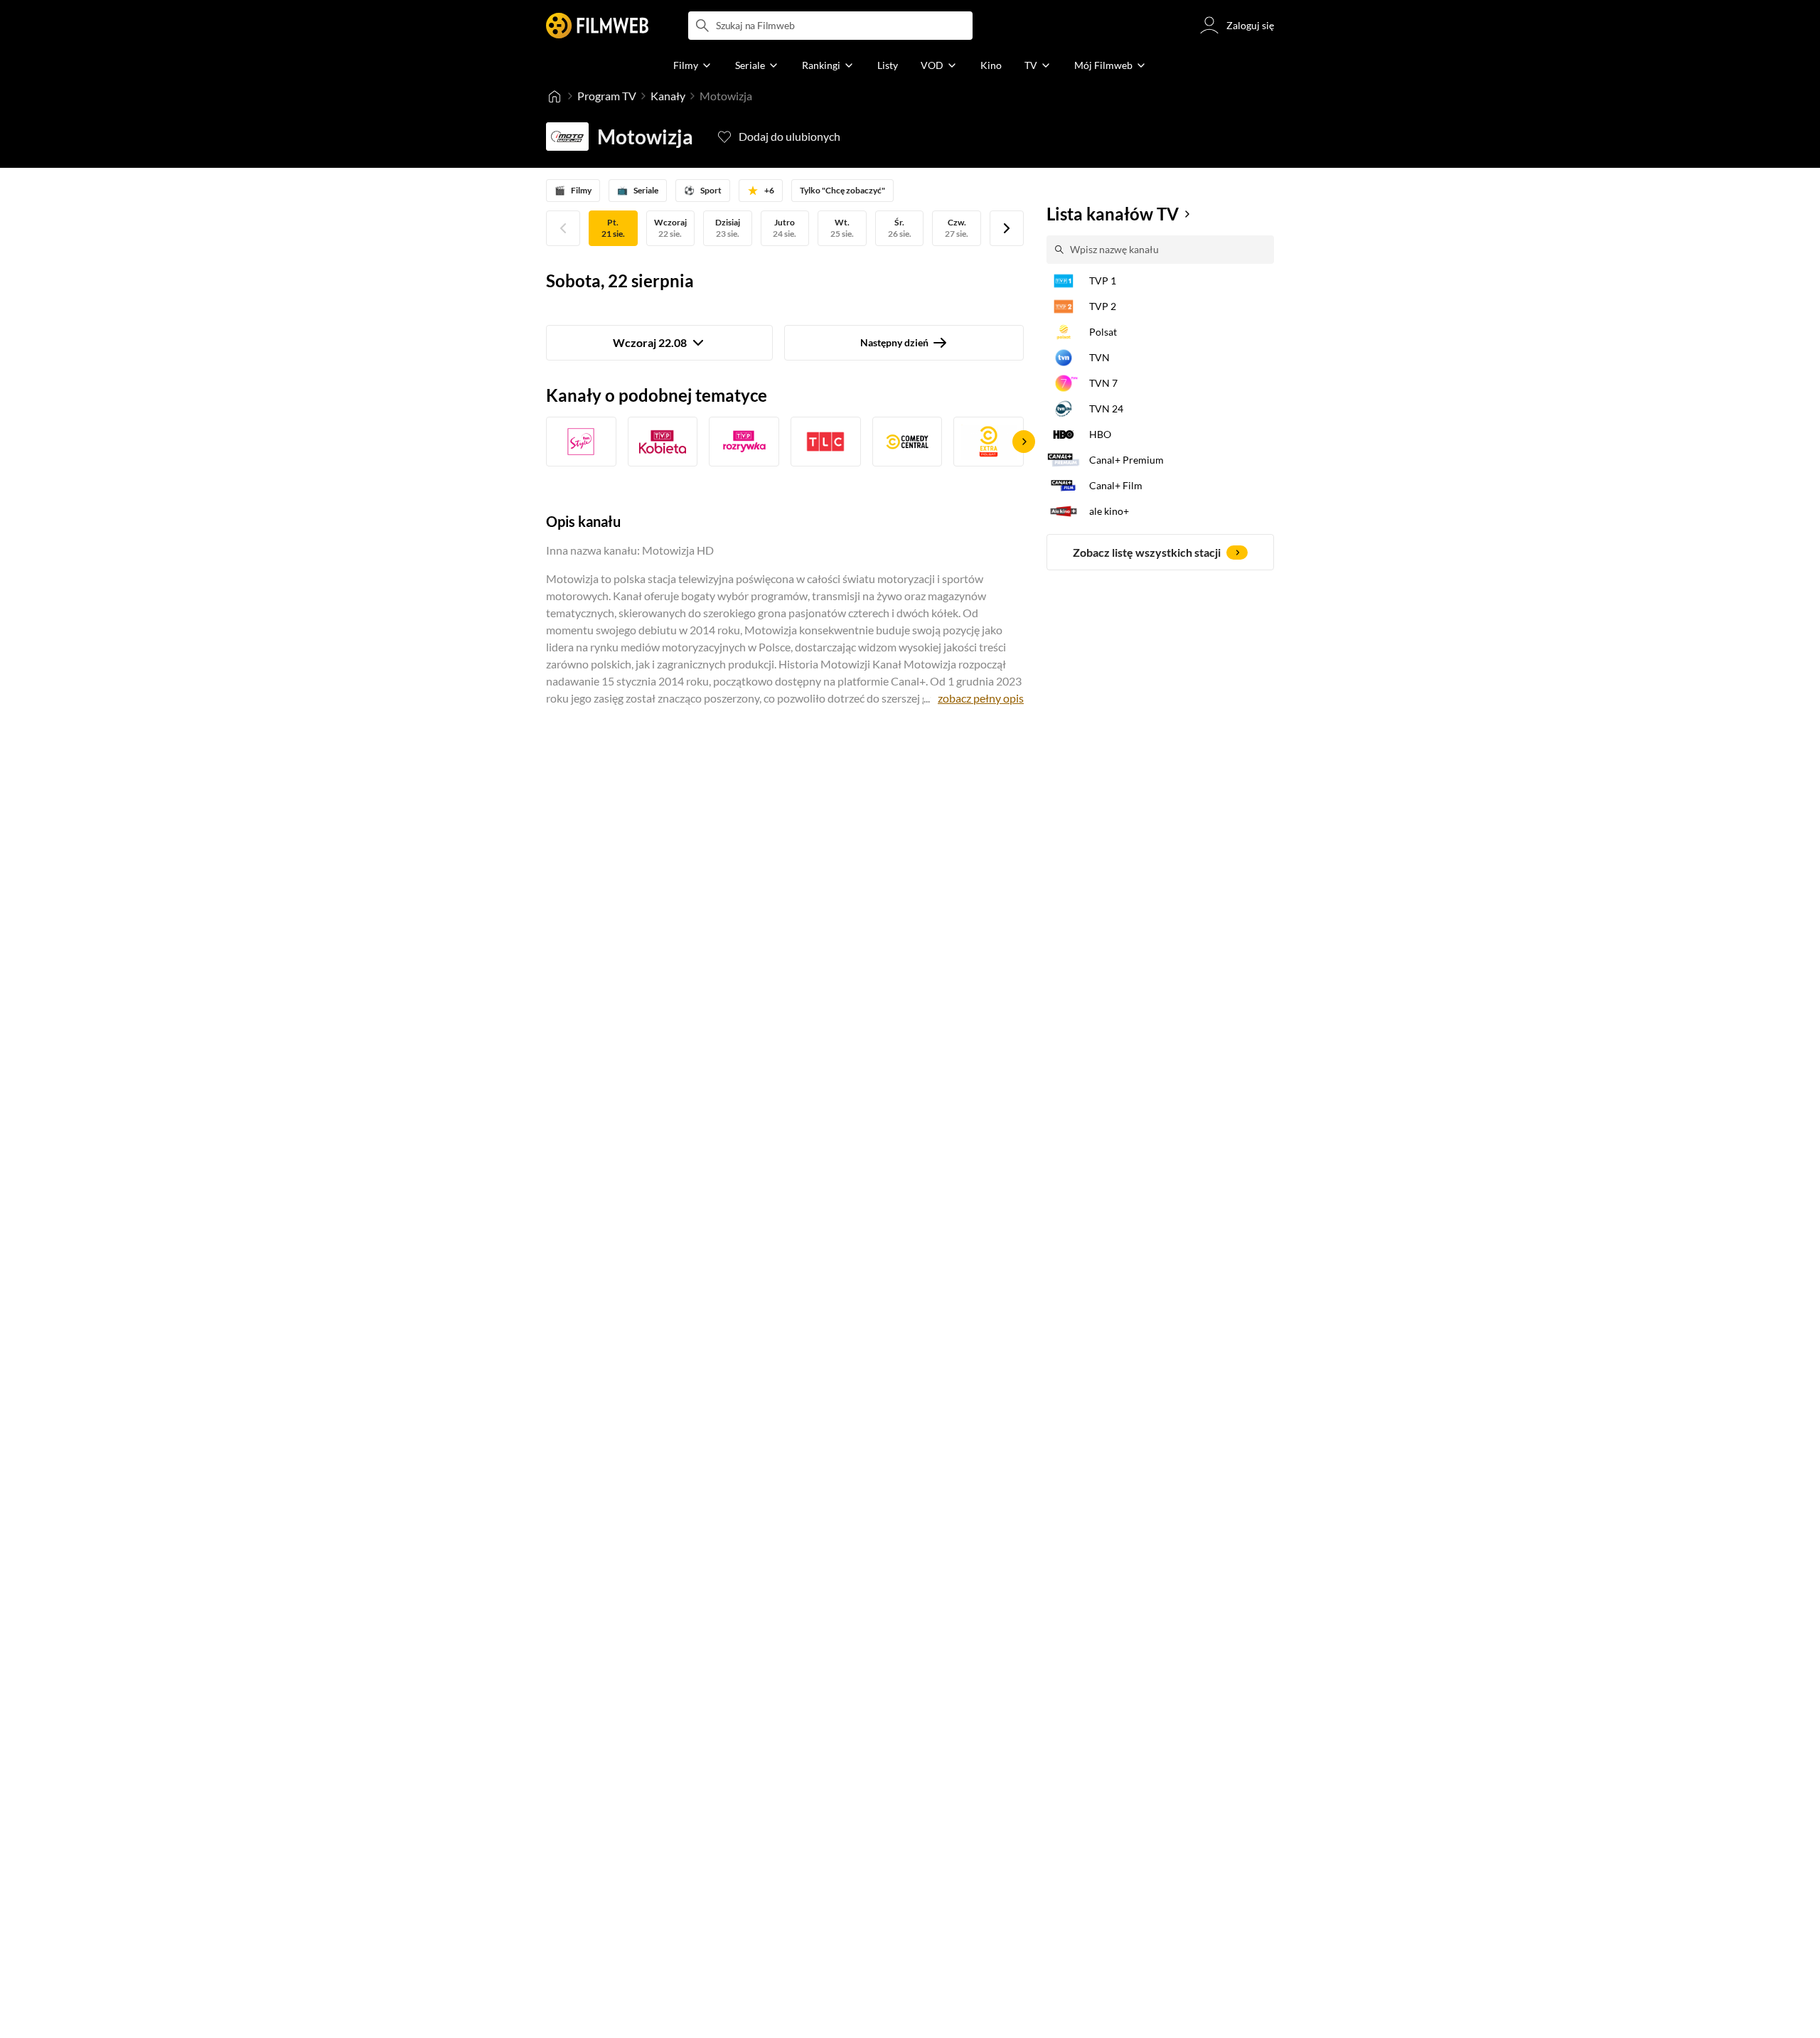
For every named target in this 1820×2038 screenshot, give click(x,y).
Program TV (607, 96)
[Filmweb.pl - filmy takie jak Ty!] (597, 26)
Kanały (668, 96)
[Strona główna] (555, 96)
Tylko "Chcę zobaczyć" (842, 190)
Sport (703, 190)
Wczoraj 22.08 (650, 342)
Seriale (638, 190)
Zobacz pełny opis (981, 698)
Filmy (573, 190)
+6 (769, 190)
